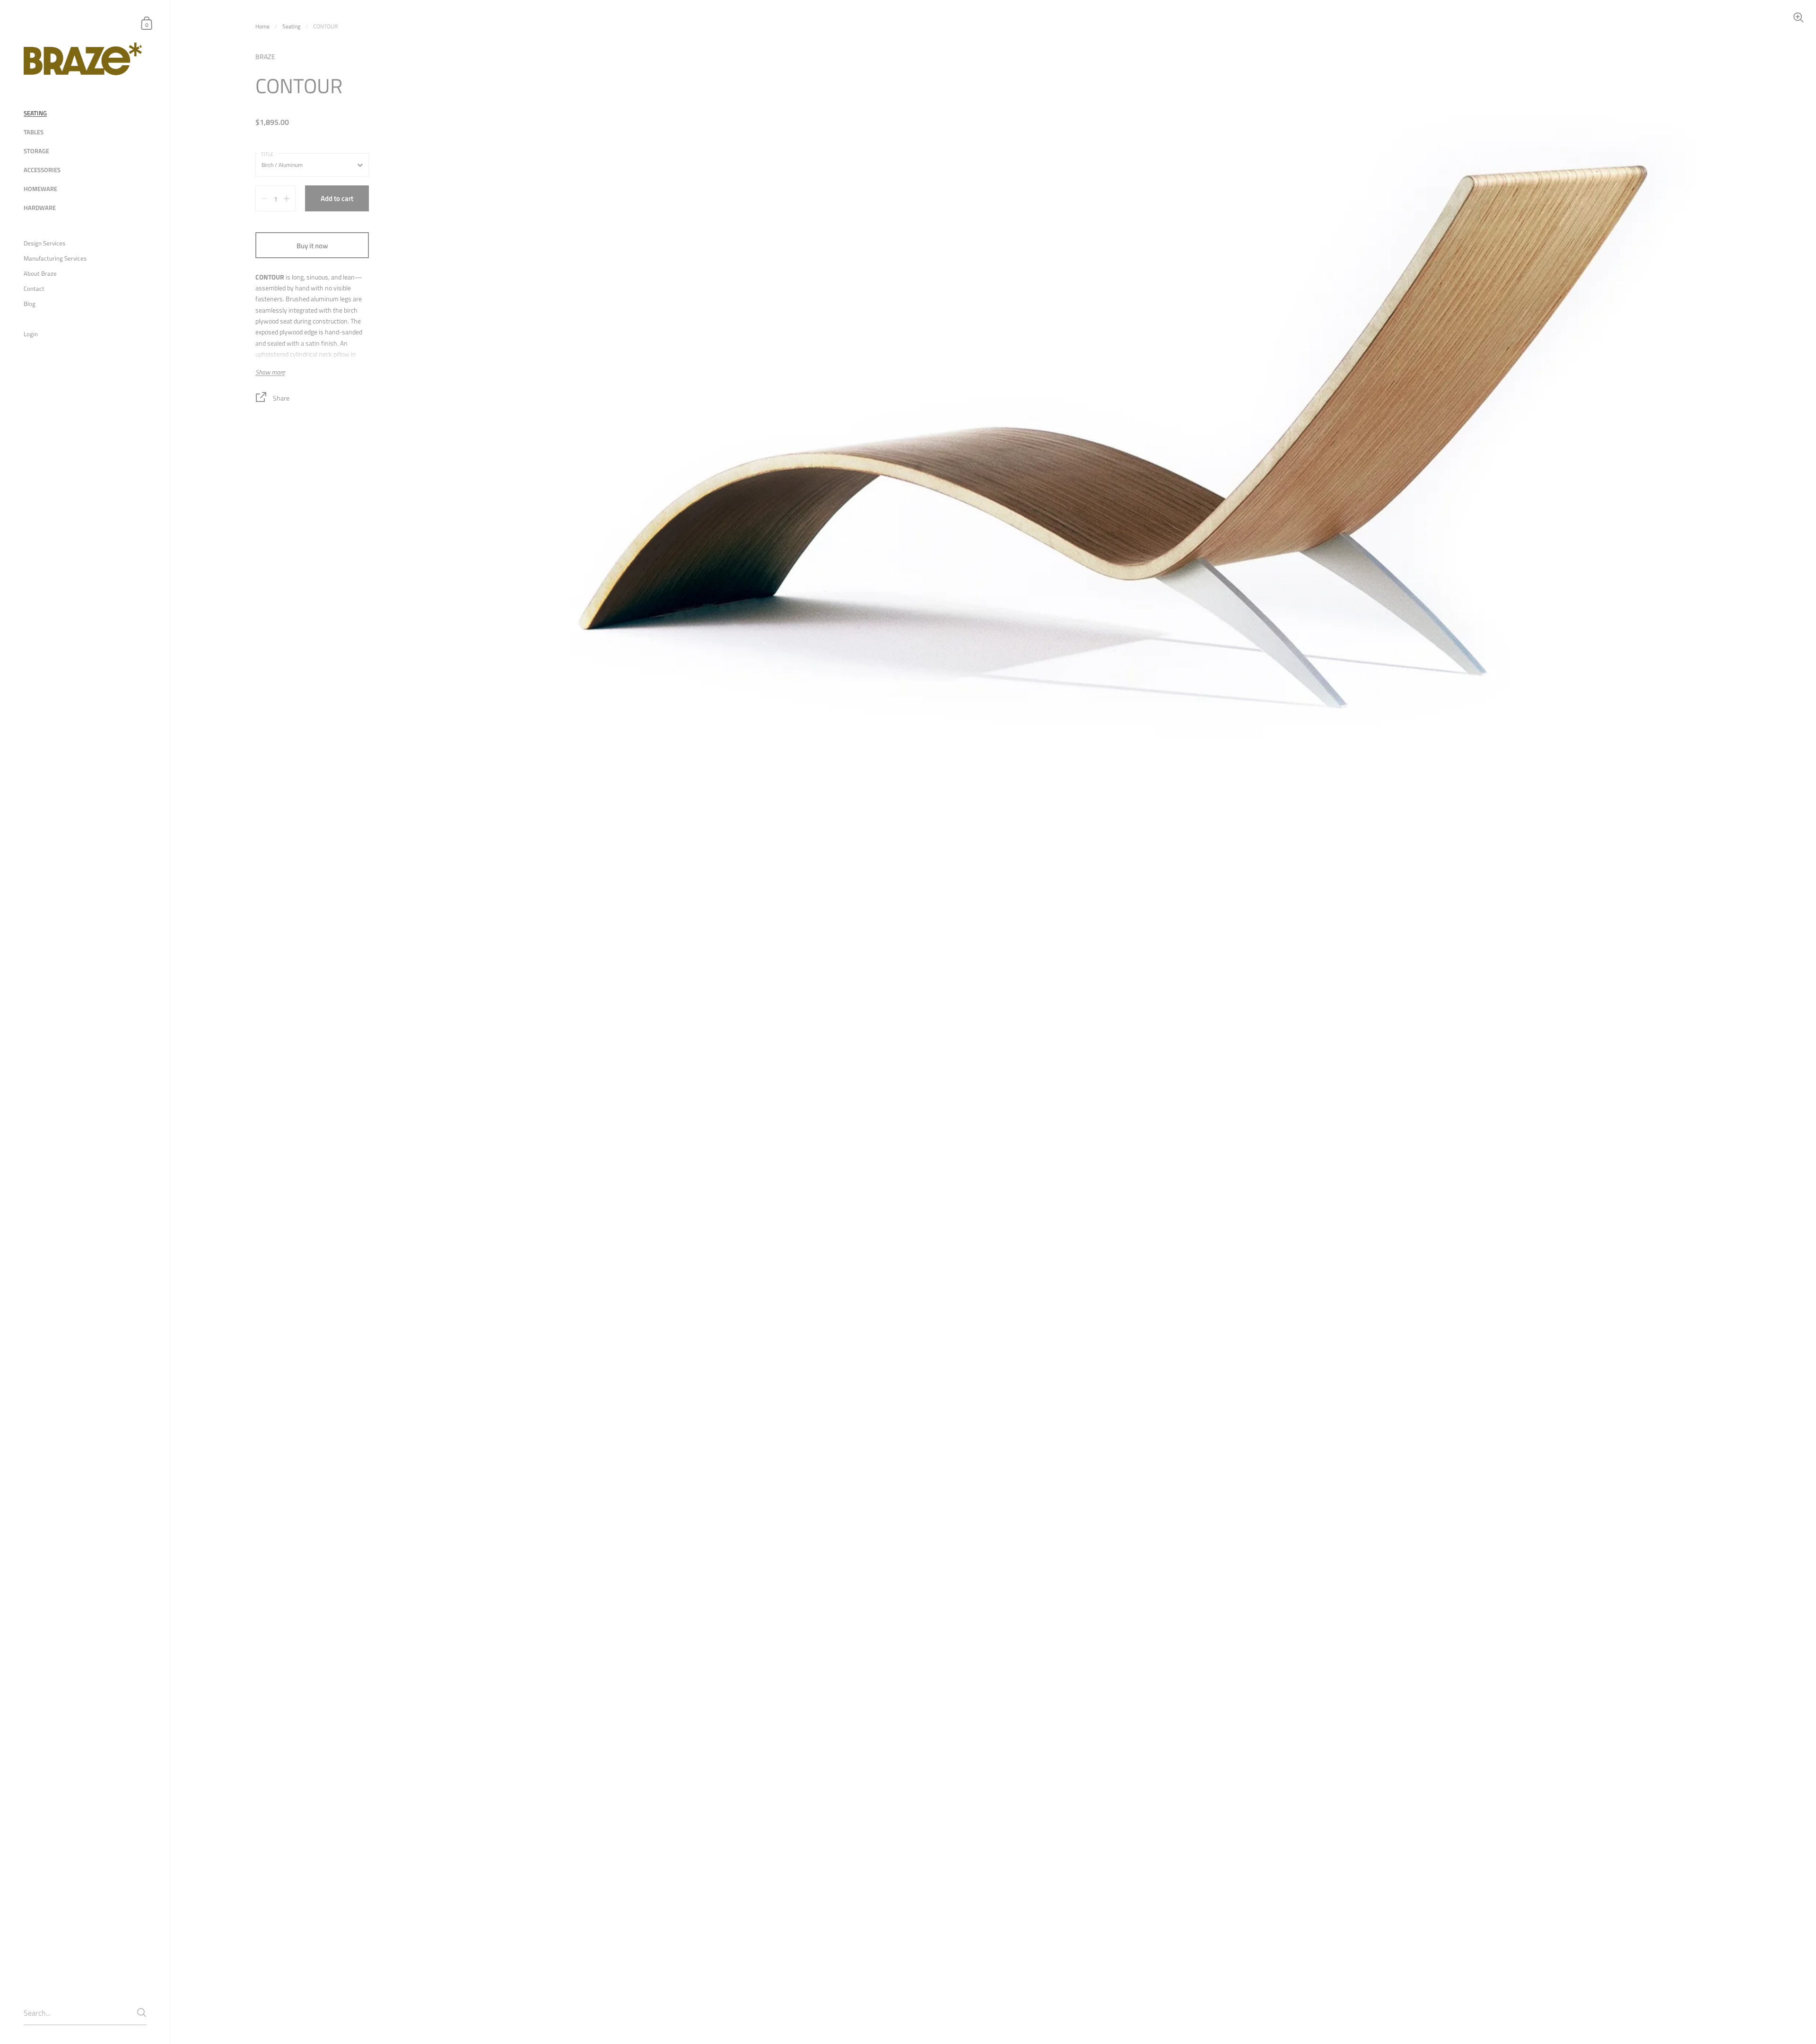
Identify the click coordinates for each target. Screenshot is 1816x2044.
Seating (291, 26)
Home (262, 26)
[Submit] (142, 2013)
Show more (270, 372)
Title (267, 154)
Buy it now (312, 246)
